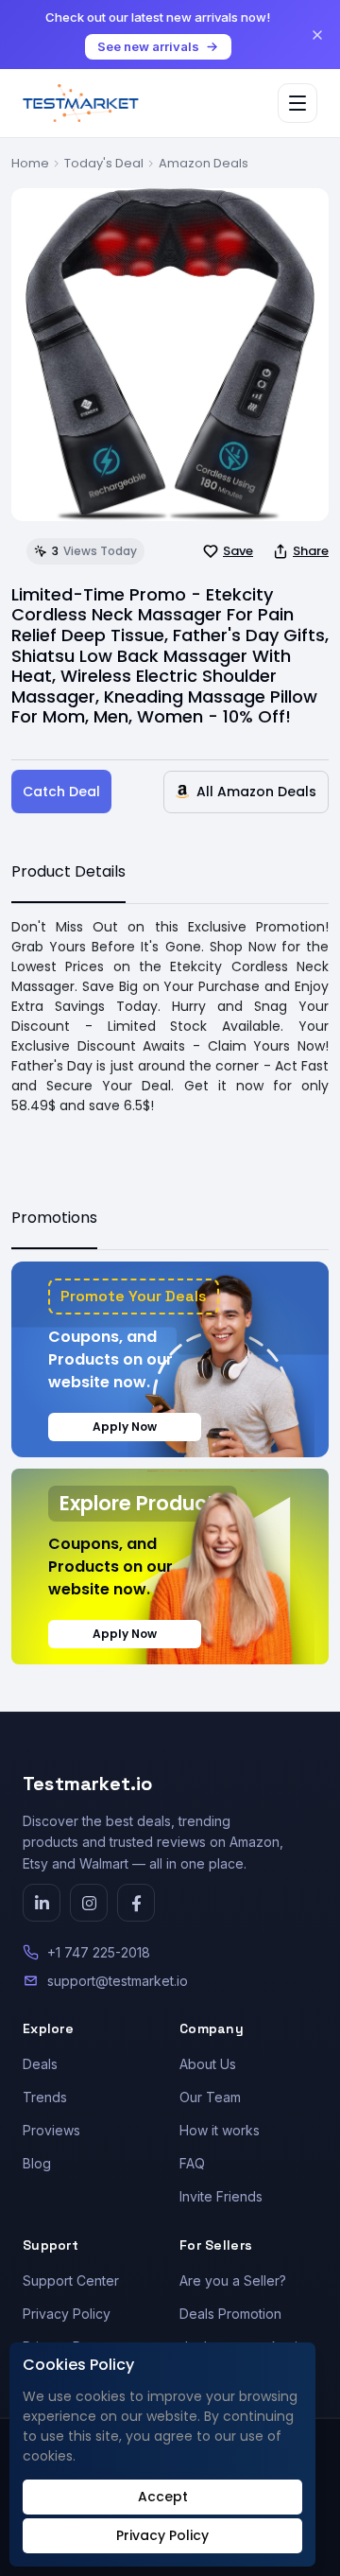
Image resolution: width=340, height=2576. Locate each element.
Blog (37, 2163)
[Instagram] (89, 1903)
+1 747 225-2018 (99, 1952)
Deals (40, 2064)
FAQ (192, 2163)
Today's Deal (104, 163)
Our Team (210, 2097)
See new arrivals (148, 46)
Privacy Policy (67, 2314)
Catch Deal (61, 792)
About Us (208, 2064)
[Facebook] (136, 1903)
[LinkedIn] (42, 1903)
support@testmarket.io (118, 1981)
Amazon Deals (204, 163)
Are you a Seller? (233, 2280)
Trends (45, 2097)
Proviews (51, 2130)
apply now (125, 1427)
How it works (220, 2130)
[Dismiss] (317, 35)
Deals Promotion (230, 2314)
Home (30, 163)
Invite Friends (221, 2196)
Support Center (71, 2280)
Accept (163, 2497)
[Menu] (297, 103)
